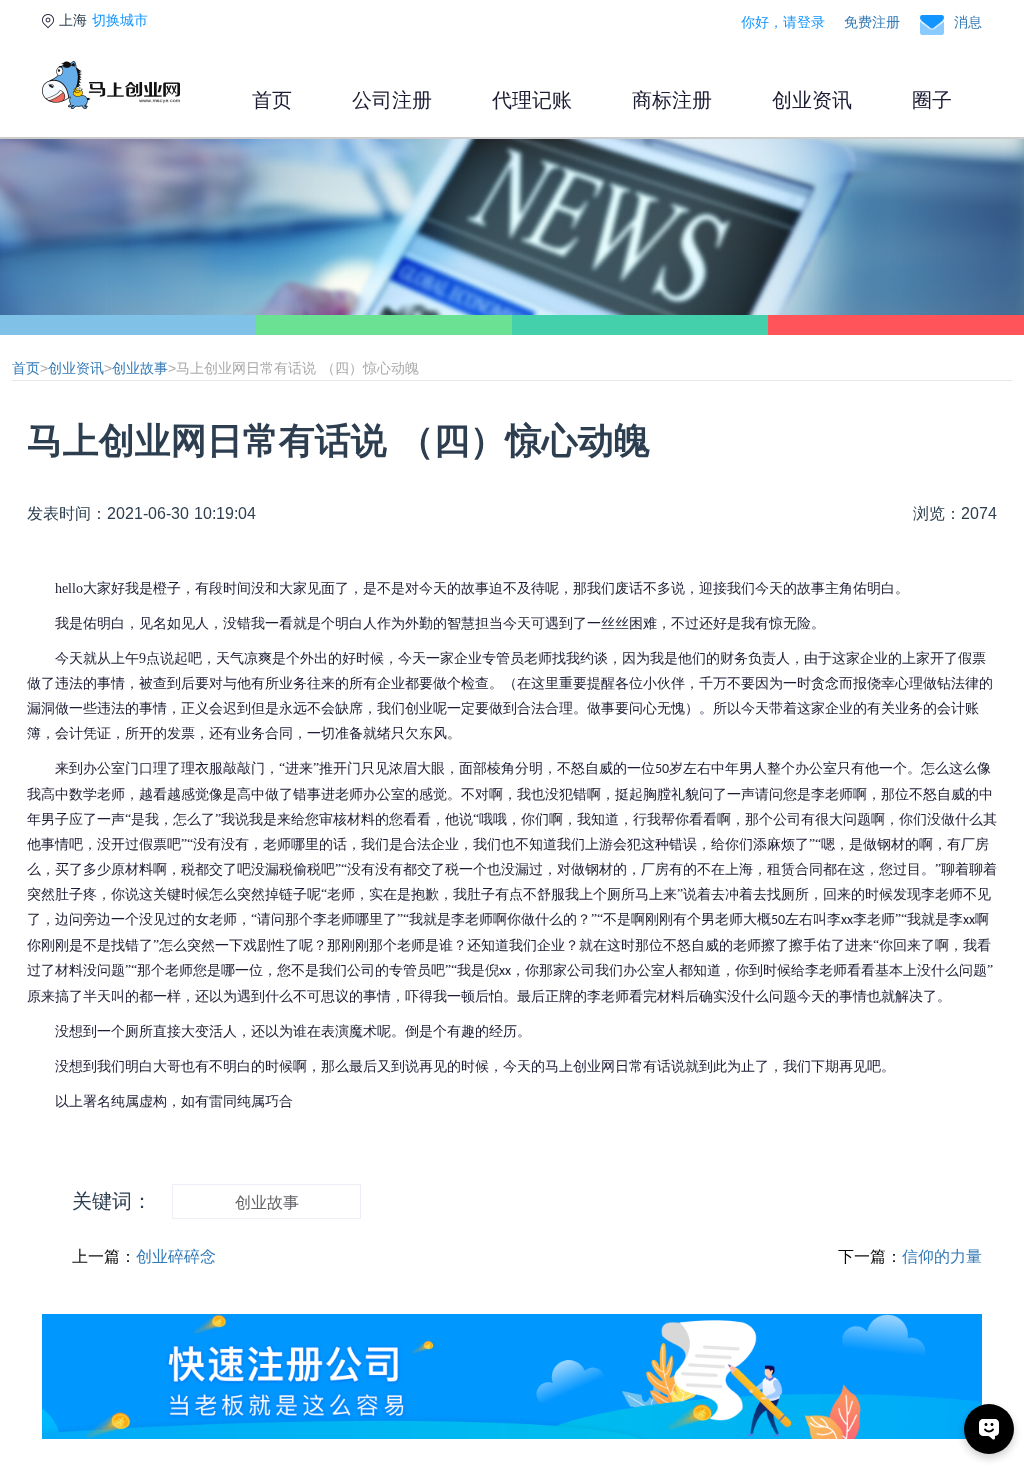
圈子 (932, 100)
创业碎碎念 (176, 1256)
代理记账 (532, 100)
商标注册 (672, 100)
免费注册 (872, 22)
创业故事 (140, 368)
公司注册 (392, 100)
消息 (968, 22)
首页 (272, 100)
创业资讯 (812, 100)
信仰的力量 (942, 1256)
